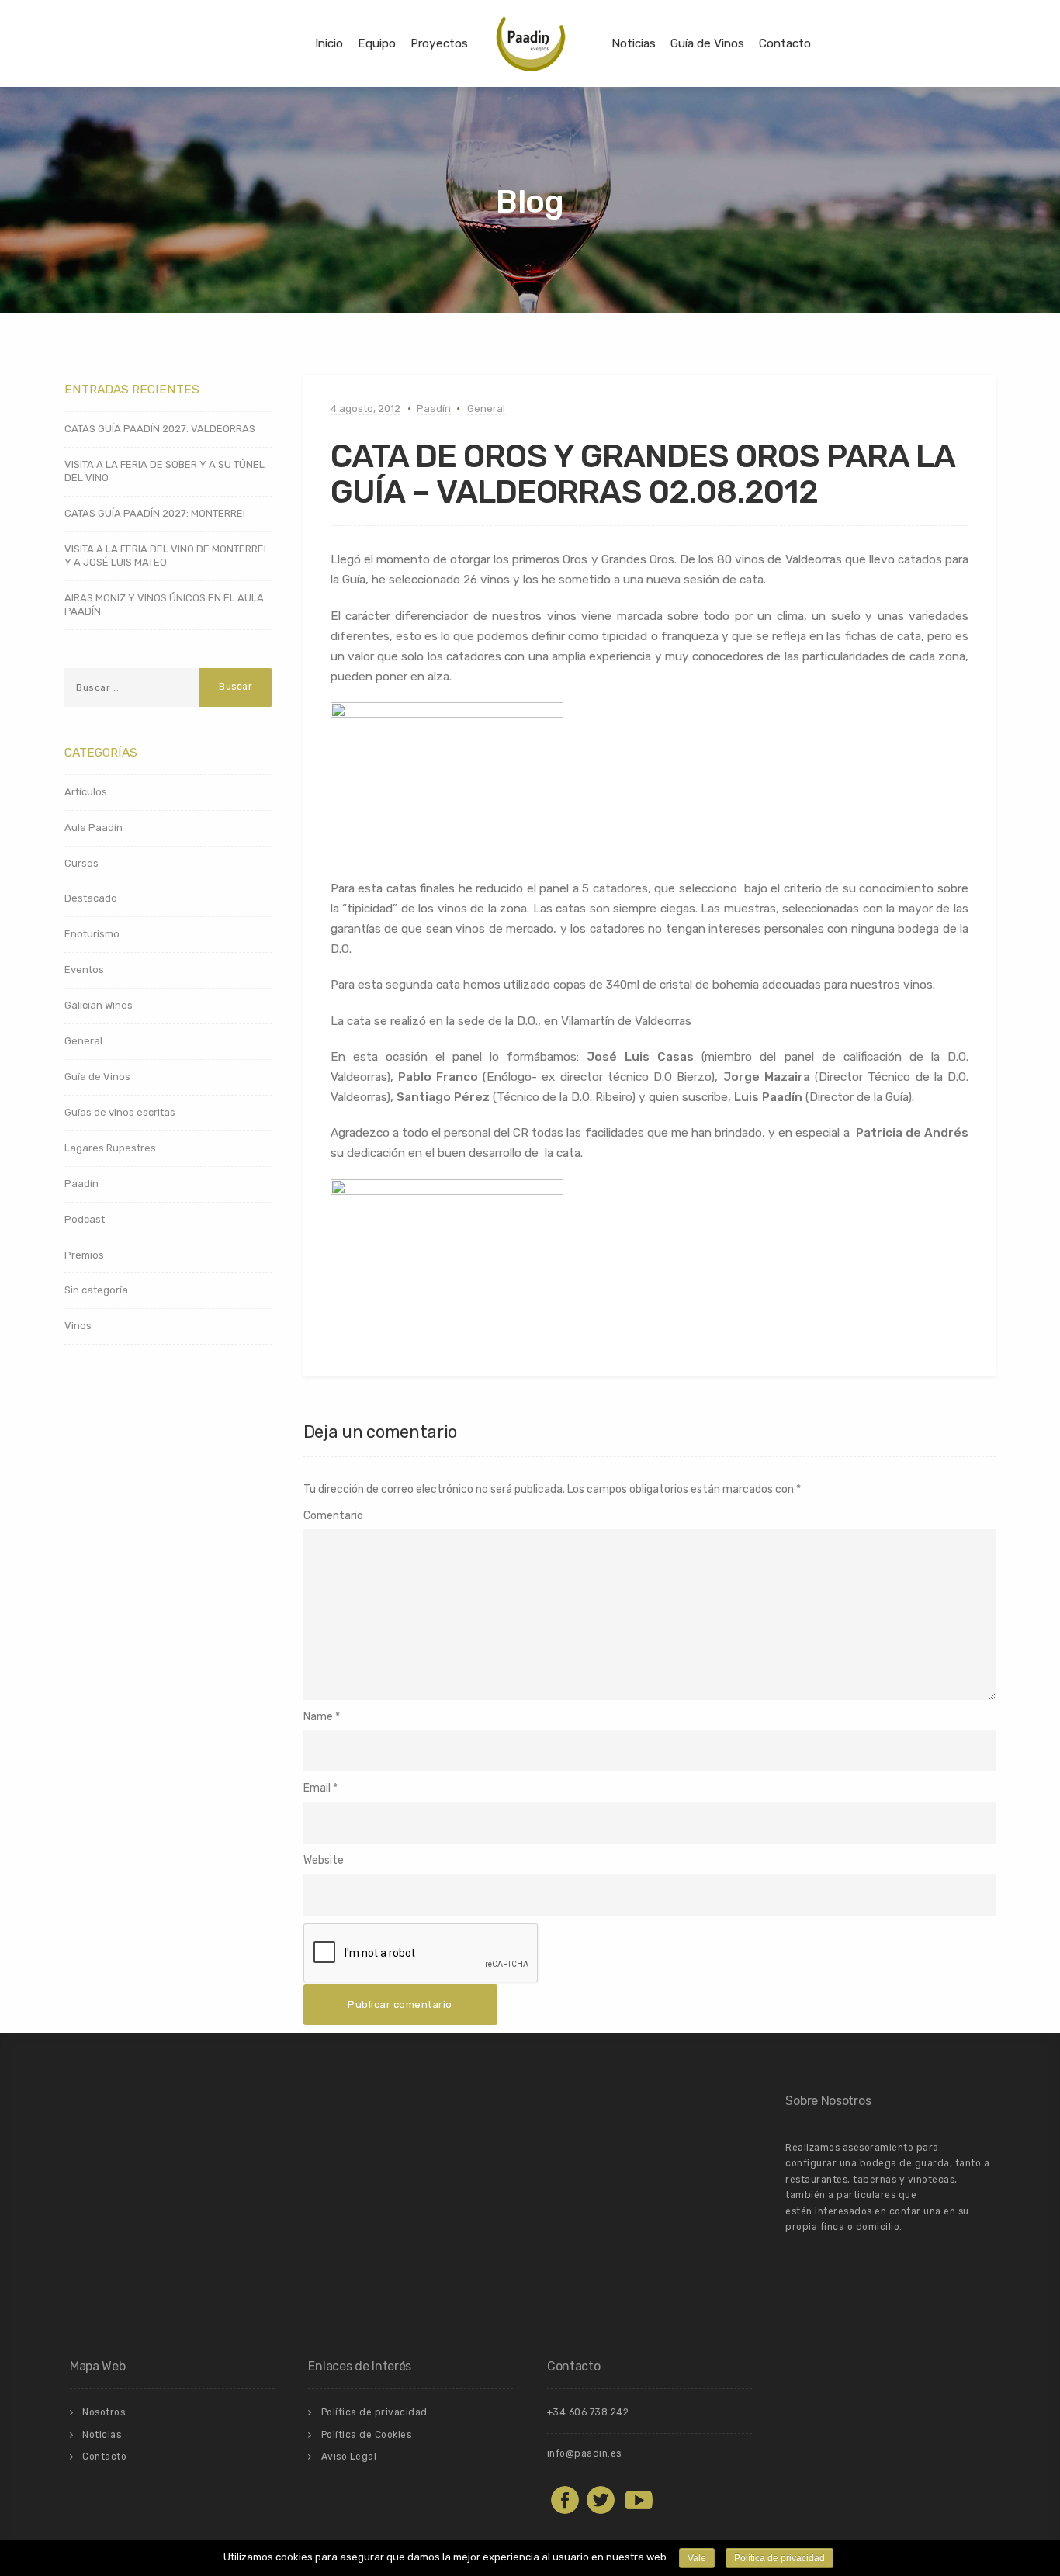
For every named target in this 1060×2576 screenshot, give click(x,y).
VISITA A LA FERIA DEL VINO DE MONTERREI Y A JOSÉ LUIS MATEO (165, 556)
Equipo (377, 43)
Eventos (84, 969)
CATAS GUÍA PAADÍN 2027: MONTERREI (155, 513)
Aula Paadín (94, 828)
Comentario (333, 1516)
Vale (697, 2558)
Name (318, 1717)
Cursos (81, 863)
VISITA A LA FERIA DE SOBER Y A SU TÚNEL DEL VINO (165, 471)
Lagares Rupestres (110, 1148)
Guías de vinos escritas (120, 1112)
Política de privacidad (374, 2412)
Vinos (78, 1326)
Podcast (85, 1219)
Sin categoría (96, 1290)
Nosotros (104, 2412)
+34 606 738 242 (588, 2412)
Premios (84, 1255)
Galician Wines (99, 1005)
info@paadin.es (584, 2453)
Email (317, 1788)
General (486, 409)
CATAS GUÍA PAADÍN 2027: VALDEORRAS (160, 429)
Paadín (434, 409)
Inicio (329, 43)
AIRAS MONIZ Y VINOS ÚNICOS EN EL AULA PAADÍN (164, 604)
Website (324, 1860)
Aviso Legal (349, 2457)
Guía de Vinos (707, 43)
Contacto (785, 43)
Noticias (634, 43)
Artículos (86, 792)
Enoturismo (92, 934)
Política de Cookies (367, 2435)
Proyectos (439, 43)
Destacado (91, 898)
